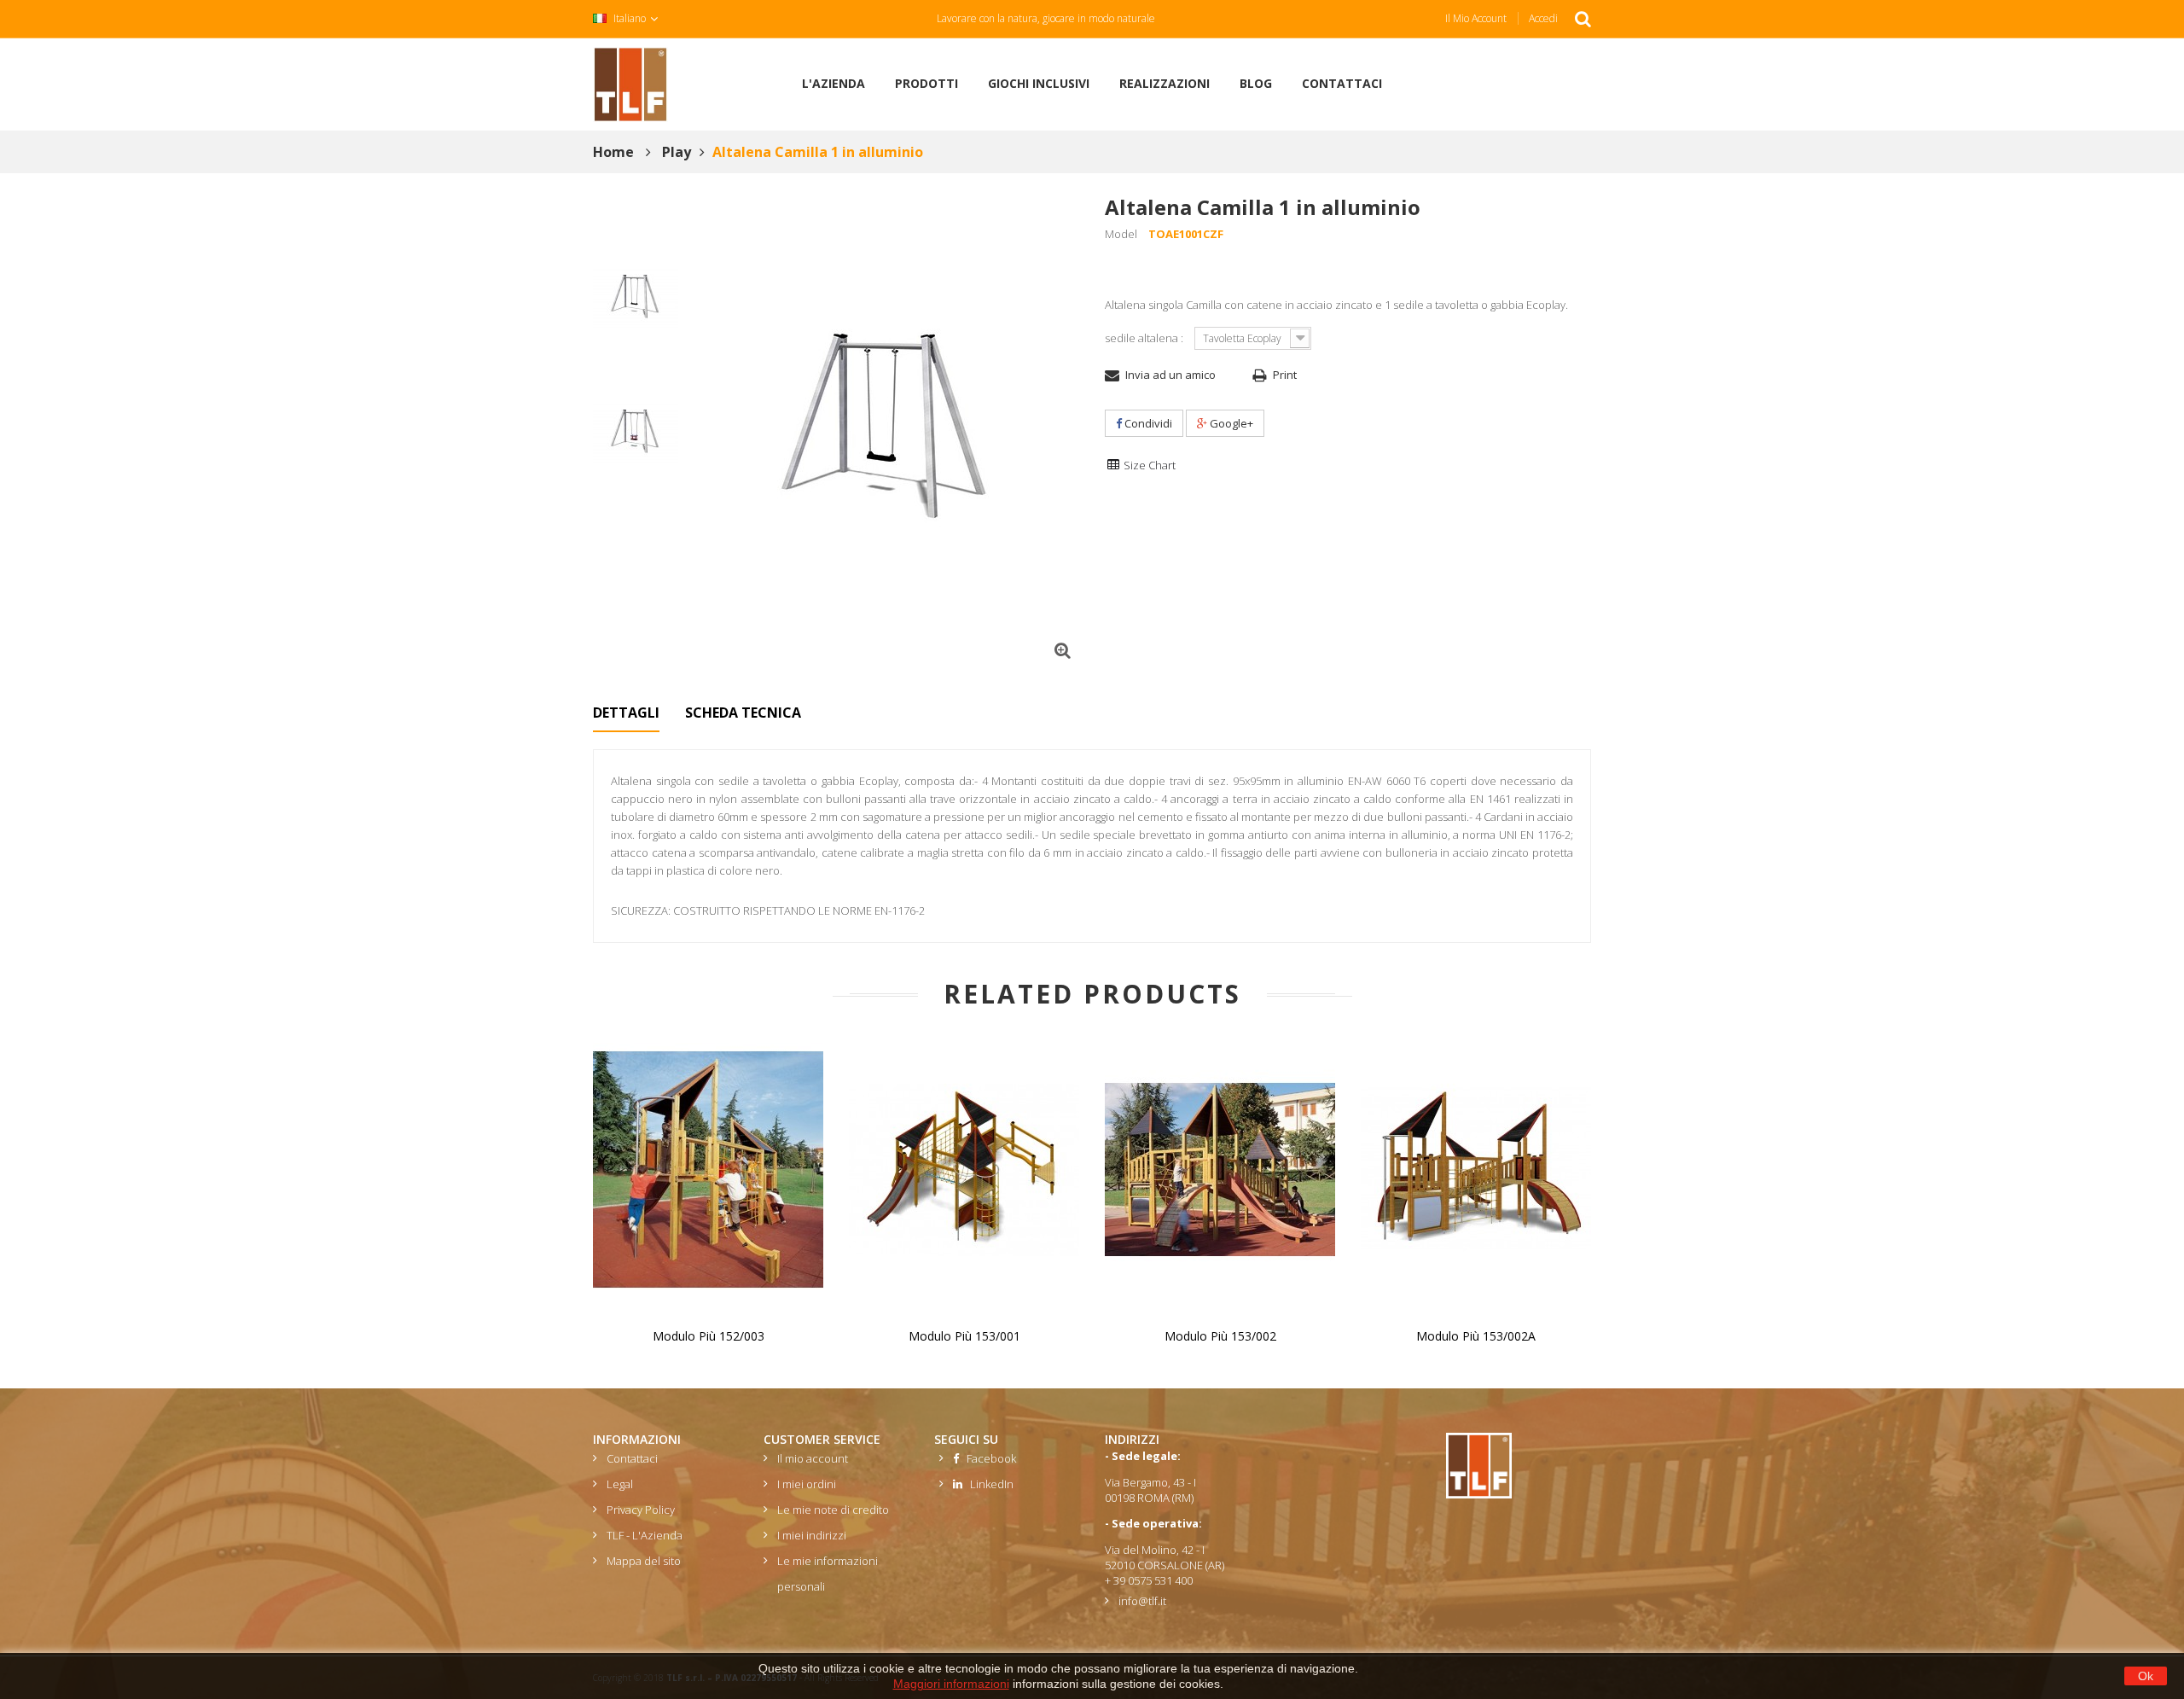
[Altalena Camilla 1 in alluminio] (636, 299)
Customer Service (822, 1439)
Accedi (1543, 18)
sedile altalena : (1145, 338)
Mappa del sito (644, 1561)
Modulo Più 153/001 (964, 1336)
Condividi (1147, 423)
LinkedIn (988, 1484)
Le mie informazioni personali (828, 1574)
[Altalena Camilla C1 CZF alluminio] (636, 433)
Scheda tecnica (743, 713)
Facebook (987, 1458)
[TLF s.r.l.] (630, 83)
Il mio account (1476, 18)
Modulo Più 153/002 (1220, 1336)
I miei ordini (807, 1484)
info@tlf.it (1142, 1601)
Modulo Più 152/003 (709, 1336)
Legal (620, 1484)
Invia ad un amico (1170, 375)
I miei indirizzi (812, 1535)
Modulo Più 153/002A (1476, 1336)
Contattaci (632, 1458)
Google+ (1230, 423)
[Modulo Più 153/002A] (1476, 1168)
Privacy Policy (641, 1510)
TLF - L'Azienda (645, 1535)
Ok (2146, 1676)
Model (1121, 234)
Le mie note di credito (833, 1510)
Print (1285, 375)
